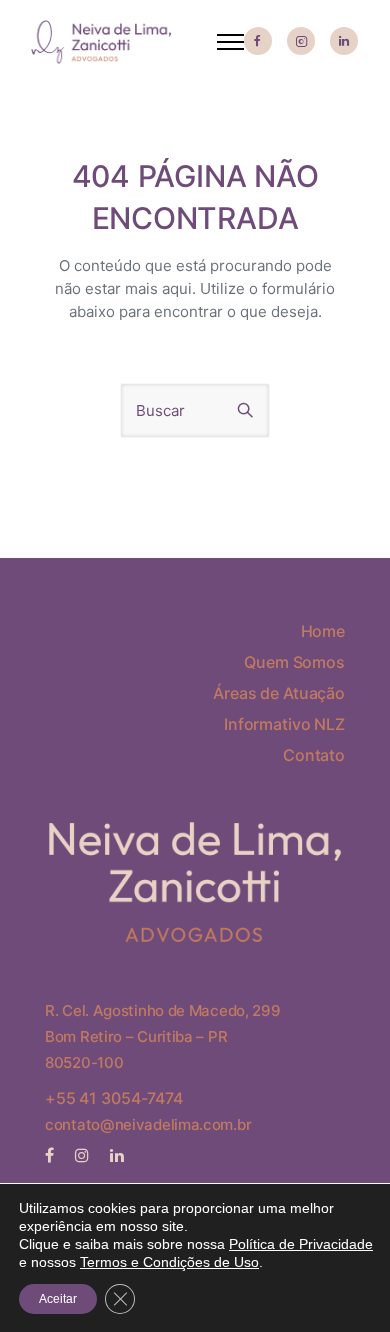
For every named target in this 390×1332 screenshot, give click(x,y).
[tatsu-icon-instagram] (85, 1155)
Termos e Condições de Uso (169, 1262)
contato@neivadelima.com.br (148, 1124)
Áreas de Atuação (279, 693)
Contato (314, 755)
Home (323, 631)
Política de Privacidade (301, 1244)
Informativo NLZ (284, 724)
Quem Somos (294, 662)
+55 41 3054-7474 (114, 1098)
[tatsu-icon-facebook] (258, 42)
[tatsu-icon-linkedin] (344, 42)
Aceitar (58, 1299)
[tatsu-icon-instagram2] (301, 42)
